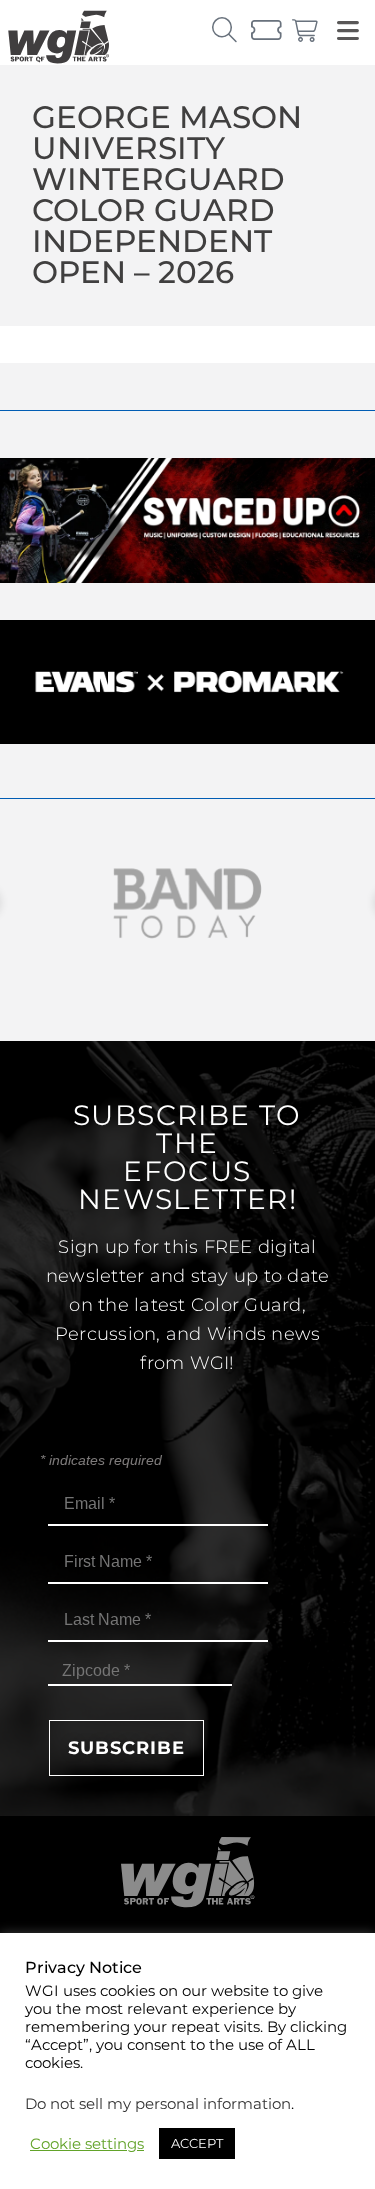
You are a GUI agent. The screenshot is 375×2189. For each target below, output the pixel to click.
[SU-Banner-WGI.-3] (187, 577)
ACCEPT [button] (197, 2143)
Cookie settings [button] (87, 2144)
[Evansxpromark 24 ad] (187, 738)
